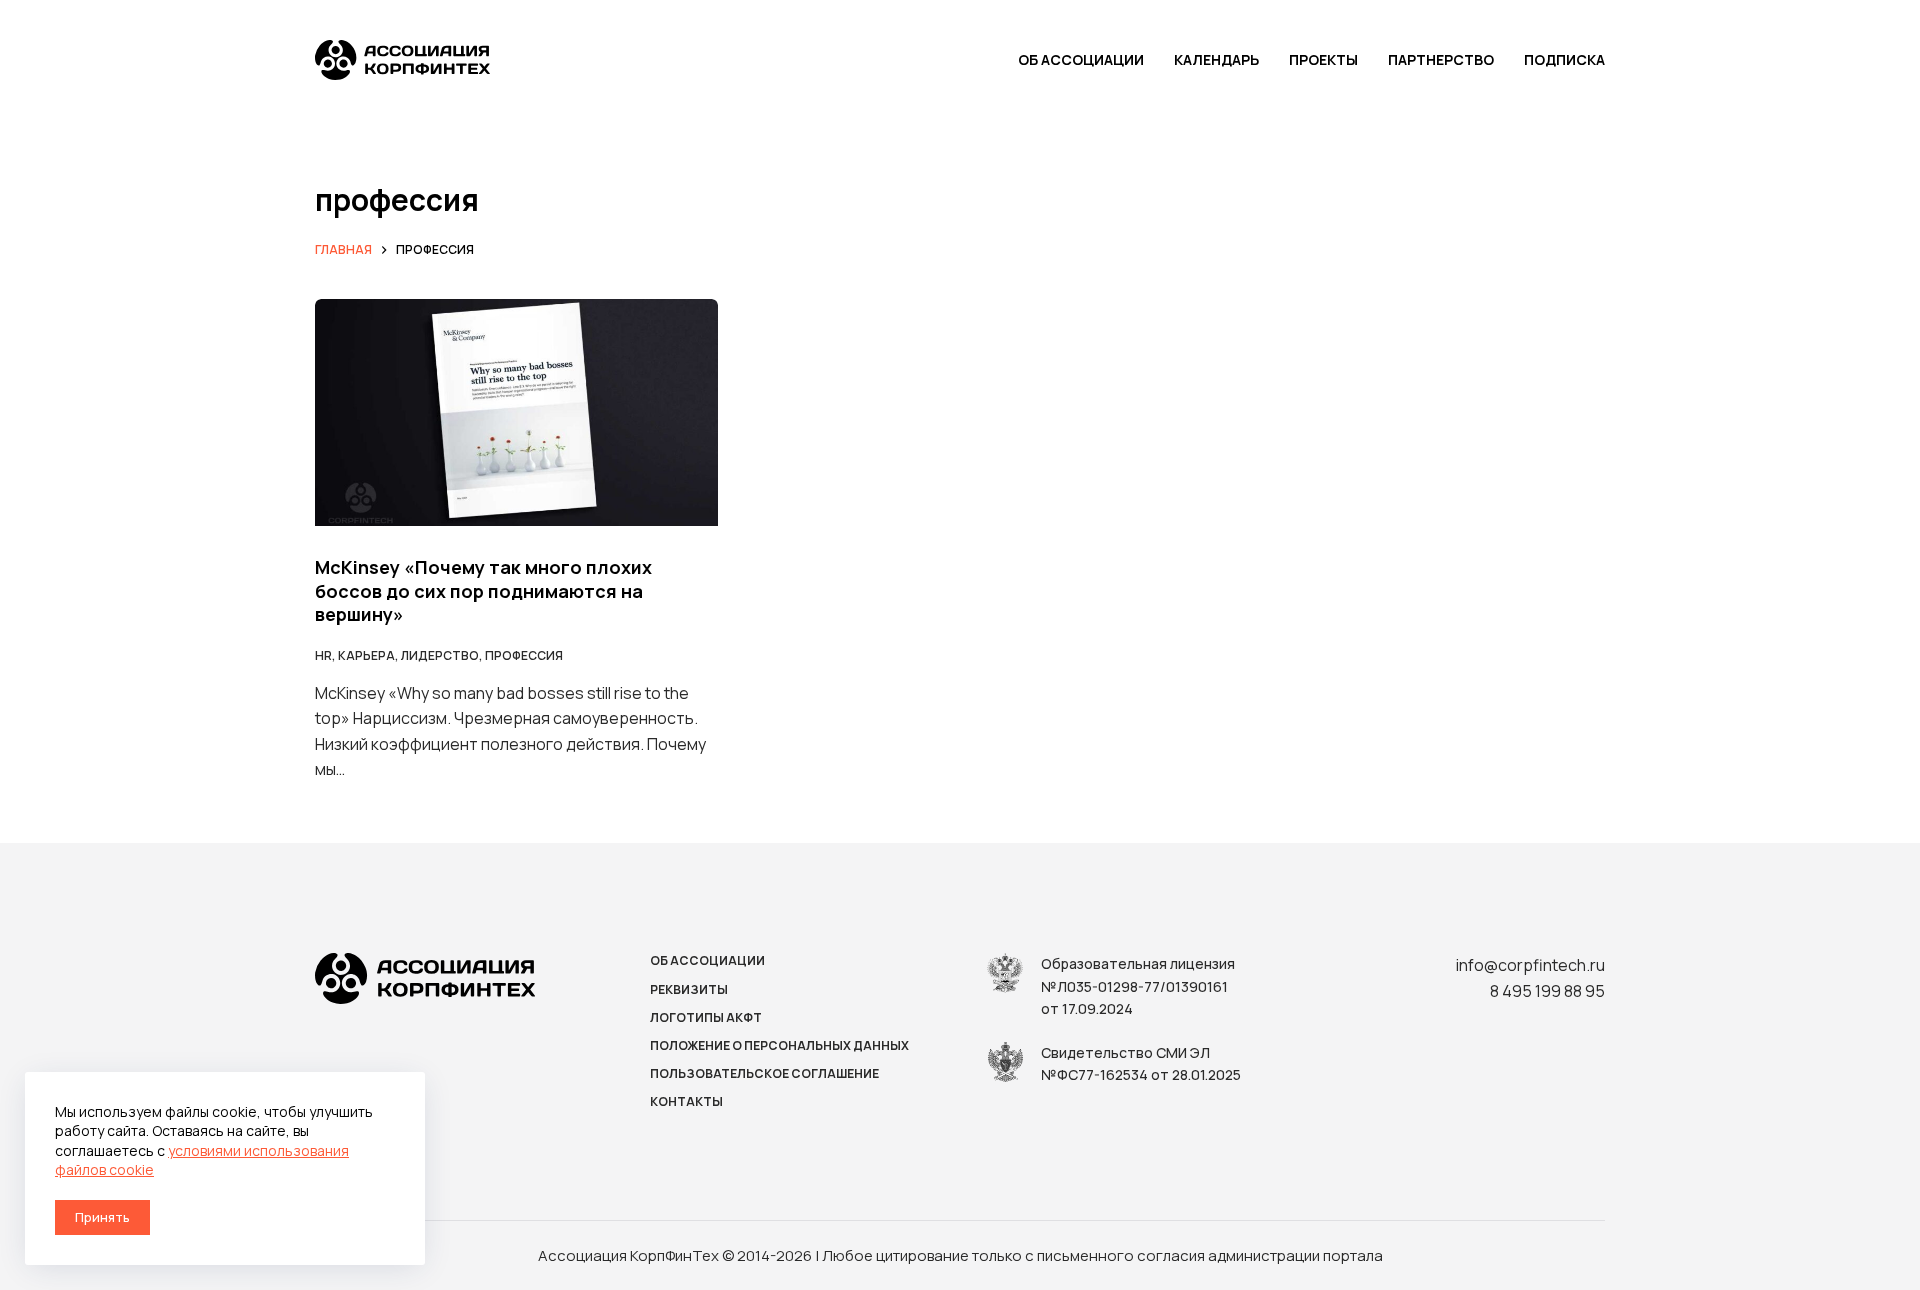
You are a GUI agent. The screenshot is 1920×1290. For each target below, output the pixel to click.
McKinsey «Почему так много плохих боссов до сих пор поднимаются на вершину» (483, 590)
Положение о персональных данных (779, 1046)
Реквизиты (689, 990)
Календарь (1216, 59)
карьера (366, 655)
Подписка (1564, 59)
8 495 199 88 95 (1547, 991)
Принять (102, 1217)
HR (323, 655)
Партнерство (1441, 59)
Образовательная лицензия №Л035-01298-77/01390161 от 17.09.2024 (1138, 986)
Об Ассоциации (1081, 59)
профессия (524, 655)
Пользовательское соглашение (764, 1074)
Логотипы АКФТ (706, 1018)
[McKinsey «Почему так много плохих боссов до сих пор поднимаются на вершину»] (516, 412)
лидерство (440, 655)
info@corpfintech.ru (1530, 965)
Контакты (686, 1102)
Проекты (1323, 59)
